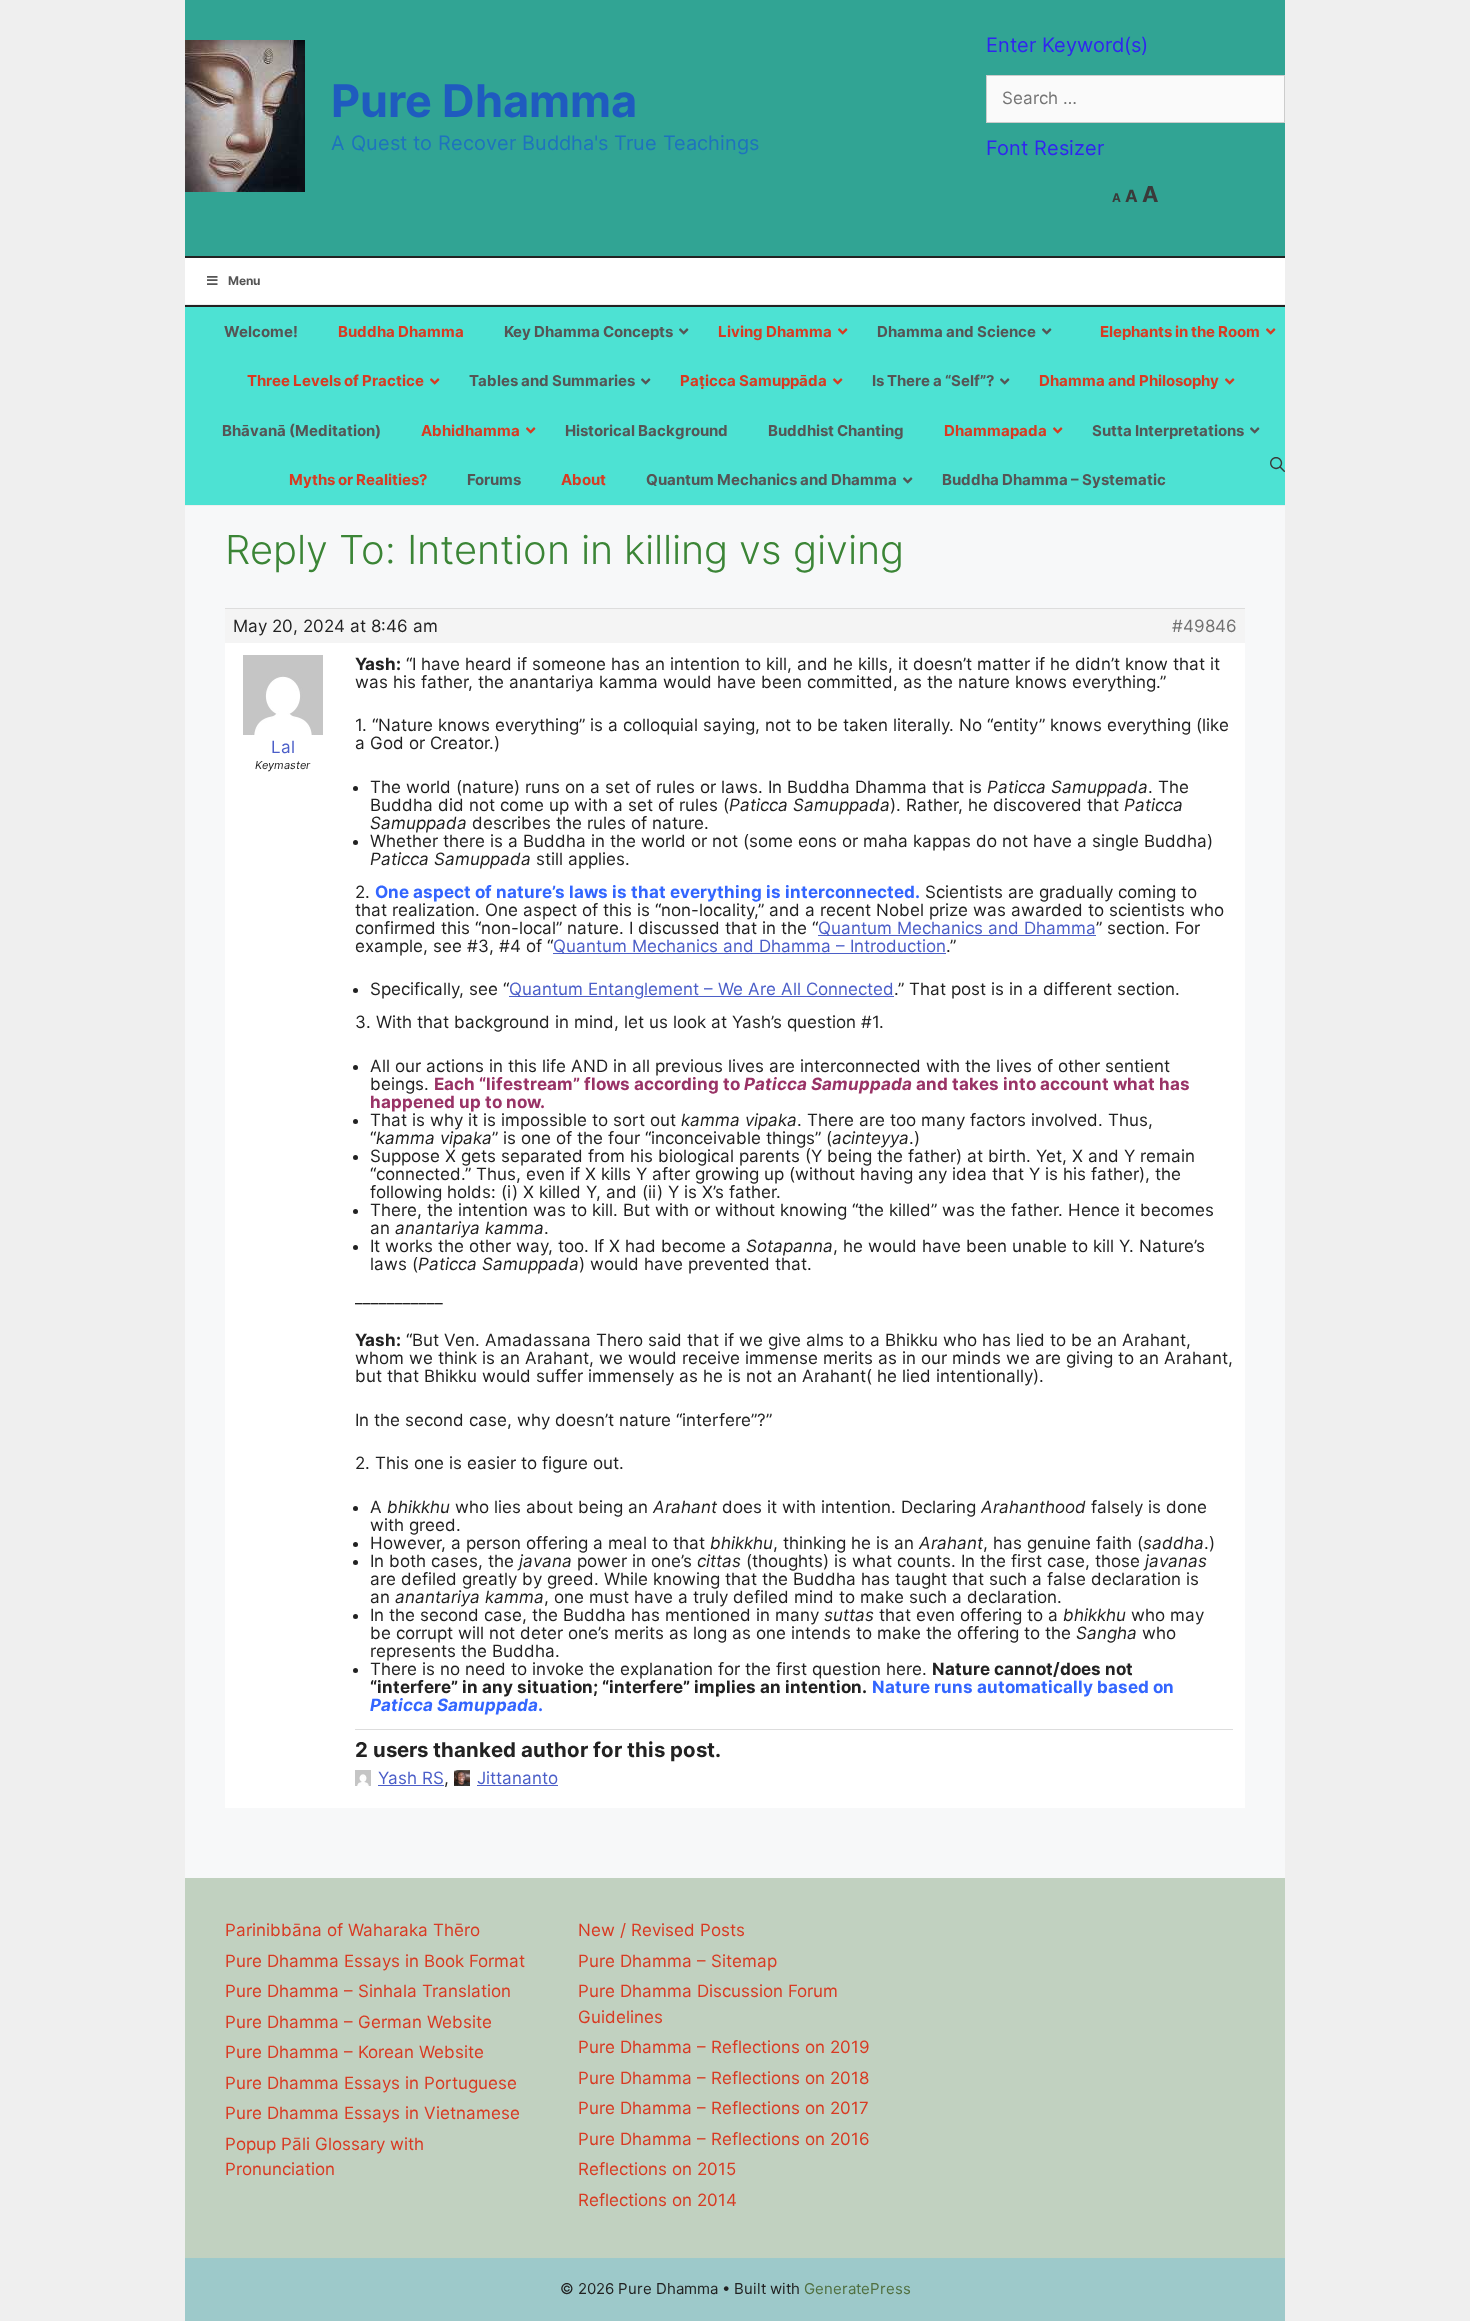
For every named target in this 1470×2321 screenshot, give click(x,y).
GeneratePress (857, 2288)
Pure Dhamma (484, 100)
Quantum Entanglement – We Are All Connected (701, 989)
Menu (244, 280)
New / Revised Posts (661, 1930)
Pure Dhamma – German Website (358, 2022)
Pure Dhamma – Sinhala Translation (368, 1991)
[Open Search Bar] (1277, 464)
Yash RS (411, 1778)
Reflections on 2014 (657, 2200)
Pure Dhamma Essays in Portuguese (371, 2083)
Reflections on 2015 (657, 2169)
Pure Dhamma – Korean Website (354, 2052)
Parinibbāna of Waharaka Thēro (352, 1930)
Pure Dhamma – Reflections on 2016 (724, 2139)
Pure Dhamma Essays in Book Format (375, 1961)
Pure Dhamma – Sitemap (677, 1961)
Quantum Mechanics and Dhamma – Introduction (749, 946)
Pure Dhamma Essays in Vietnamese (372, 2113)
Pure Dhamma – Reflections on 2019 (724, 2047)
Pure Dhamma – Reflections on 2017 (723, 2108)
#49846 (1204, 626)
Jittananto (517, 1778)
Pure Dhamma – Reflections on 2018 (723, 2078)
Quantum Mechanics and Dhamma (957, 928)
